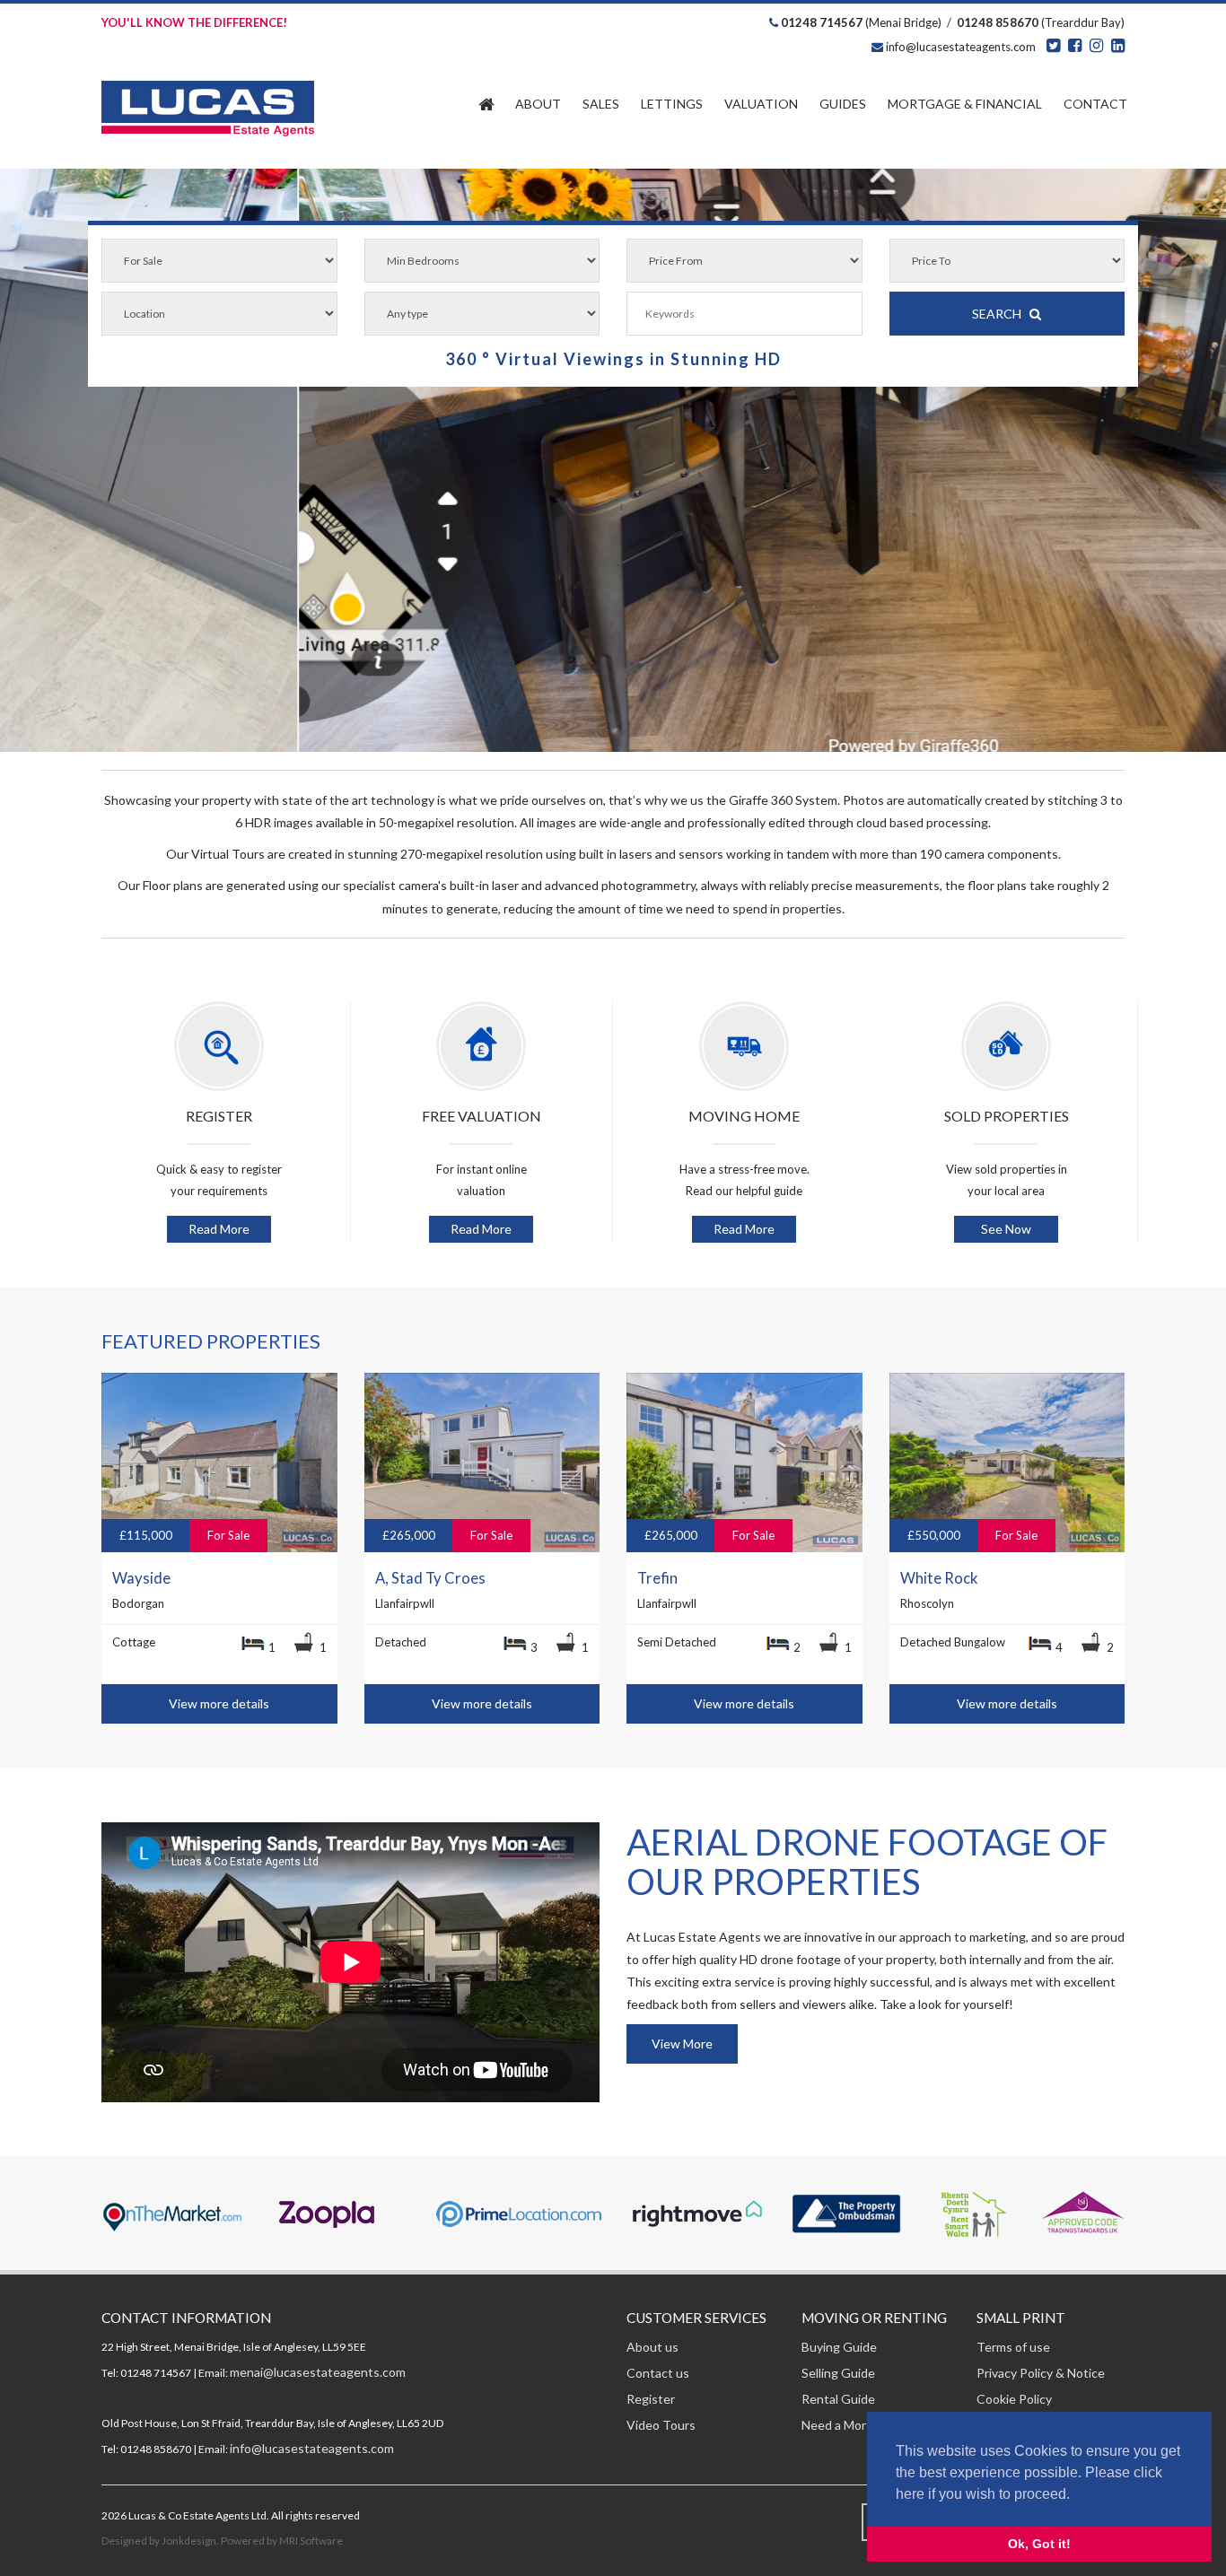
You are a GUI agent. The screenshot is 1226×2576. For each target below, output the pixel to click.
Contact (1095, 104)
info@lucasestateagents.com (959, 47)
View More (682, 2043)
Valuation (761, 104)
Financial (965, 104)
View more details (219, 1703)
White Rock (939, 1578)
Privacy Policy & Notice (1041, 2373)
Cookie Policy (1014, 2399)
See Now (1006, 1229)
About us (652, 2347)
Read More (219, 1229)
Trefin (657, 1578)
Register (651, 2399)
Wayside (141, 1578)
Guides (843, 104)
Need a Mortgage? (853, 2425)
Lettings (672, 104)
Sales (601, 104)
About (538, 104)
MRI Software (311, 2541)
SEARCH (1001, 314)
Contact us (658, 2373)
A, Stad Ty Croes (430, 1578)
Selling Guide (838, 2373)
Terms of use (1013, 2347)
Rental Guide (838, 2399)
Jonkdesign (189, 2541)
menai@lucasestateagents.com (318, 2372)
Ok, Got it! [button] (1039, 2544)
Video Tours (661, 2425)
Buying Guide (839, 2347)
